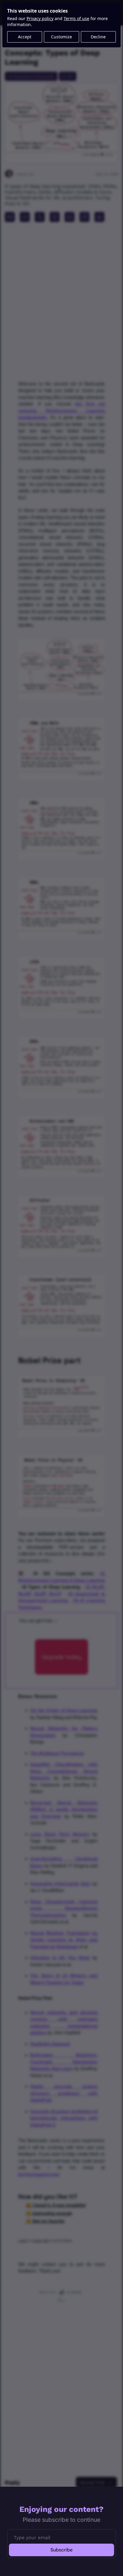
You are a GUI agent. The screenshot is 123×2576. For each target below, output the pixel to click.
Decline (98, 37)
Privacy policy (40, 18)
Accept (25, 37)
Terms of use (76, 18)
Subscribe (61, 2550)
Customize (61, 37)
